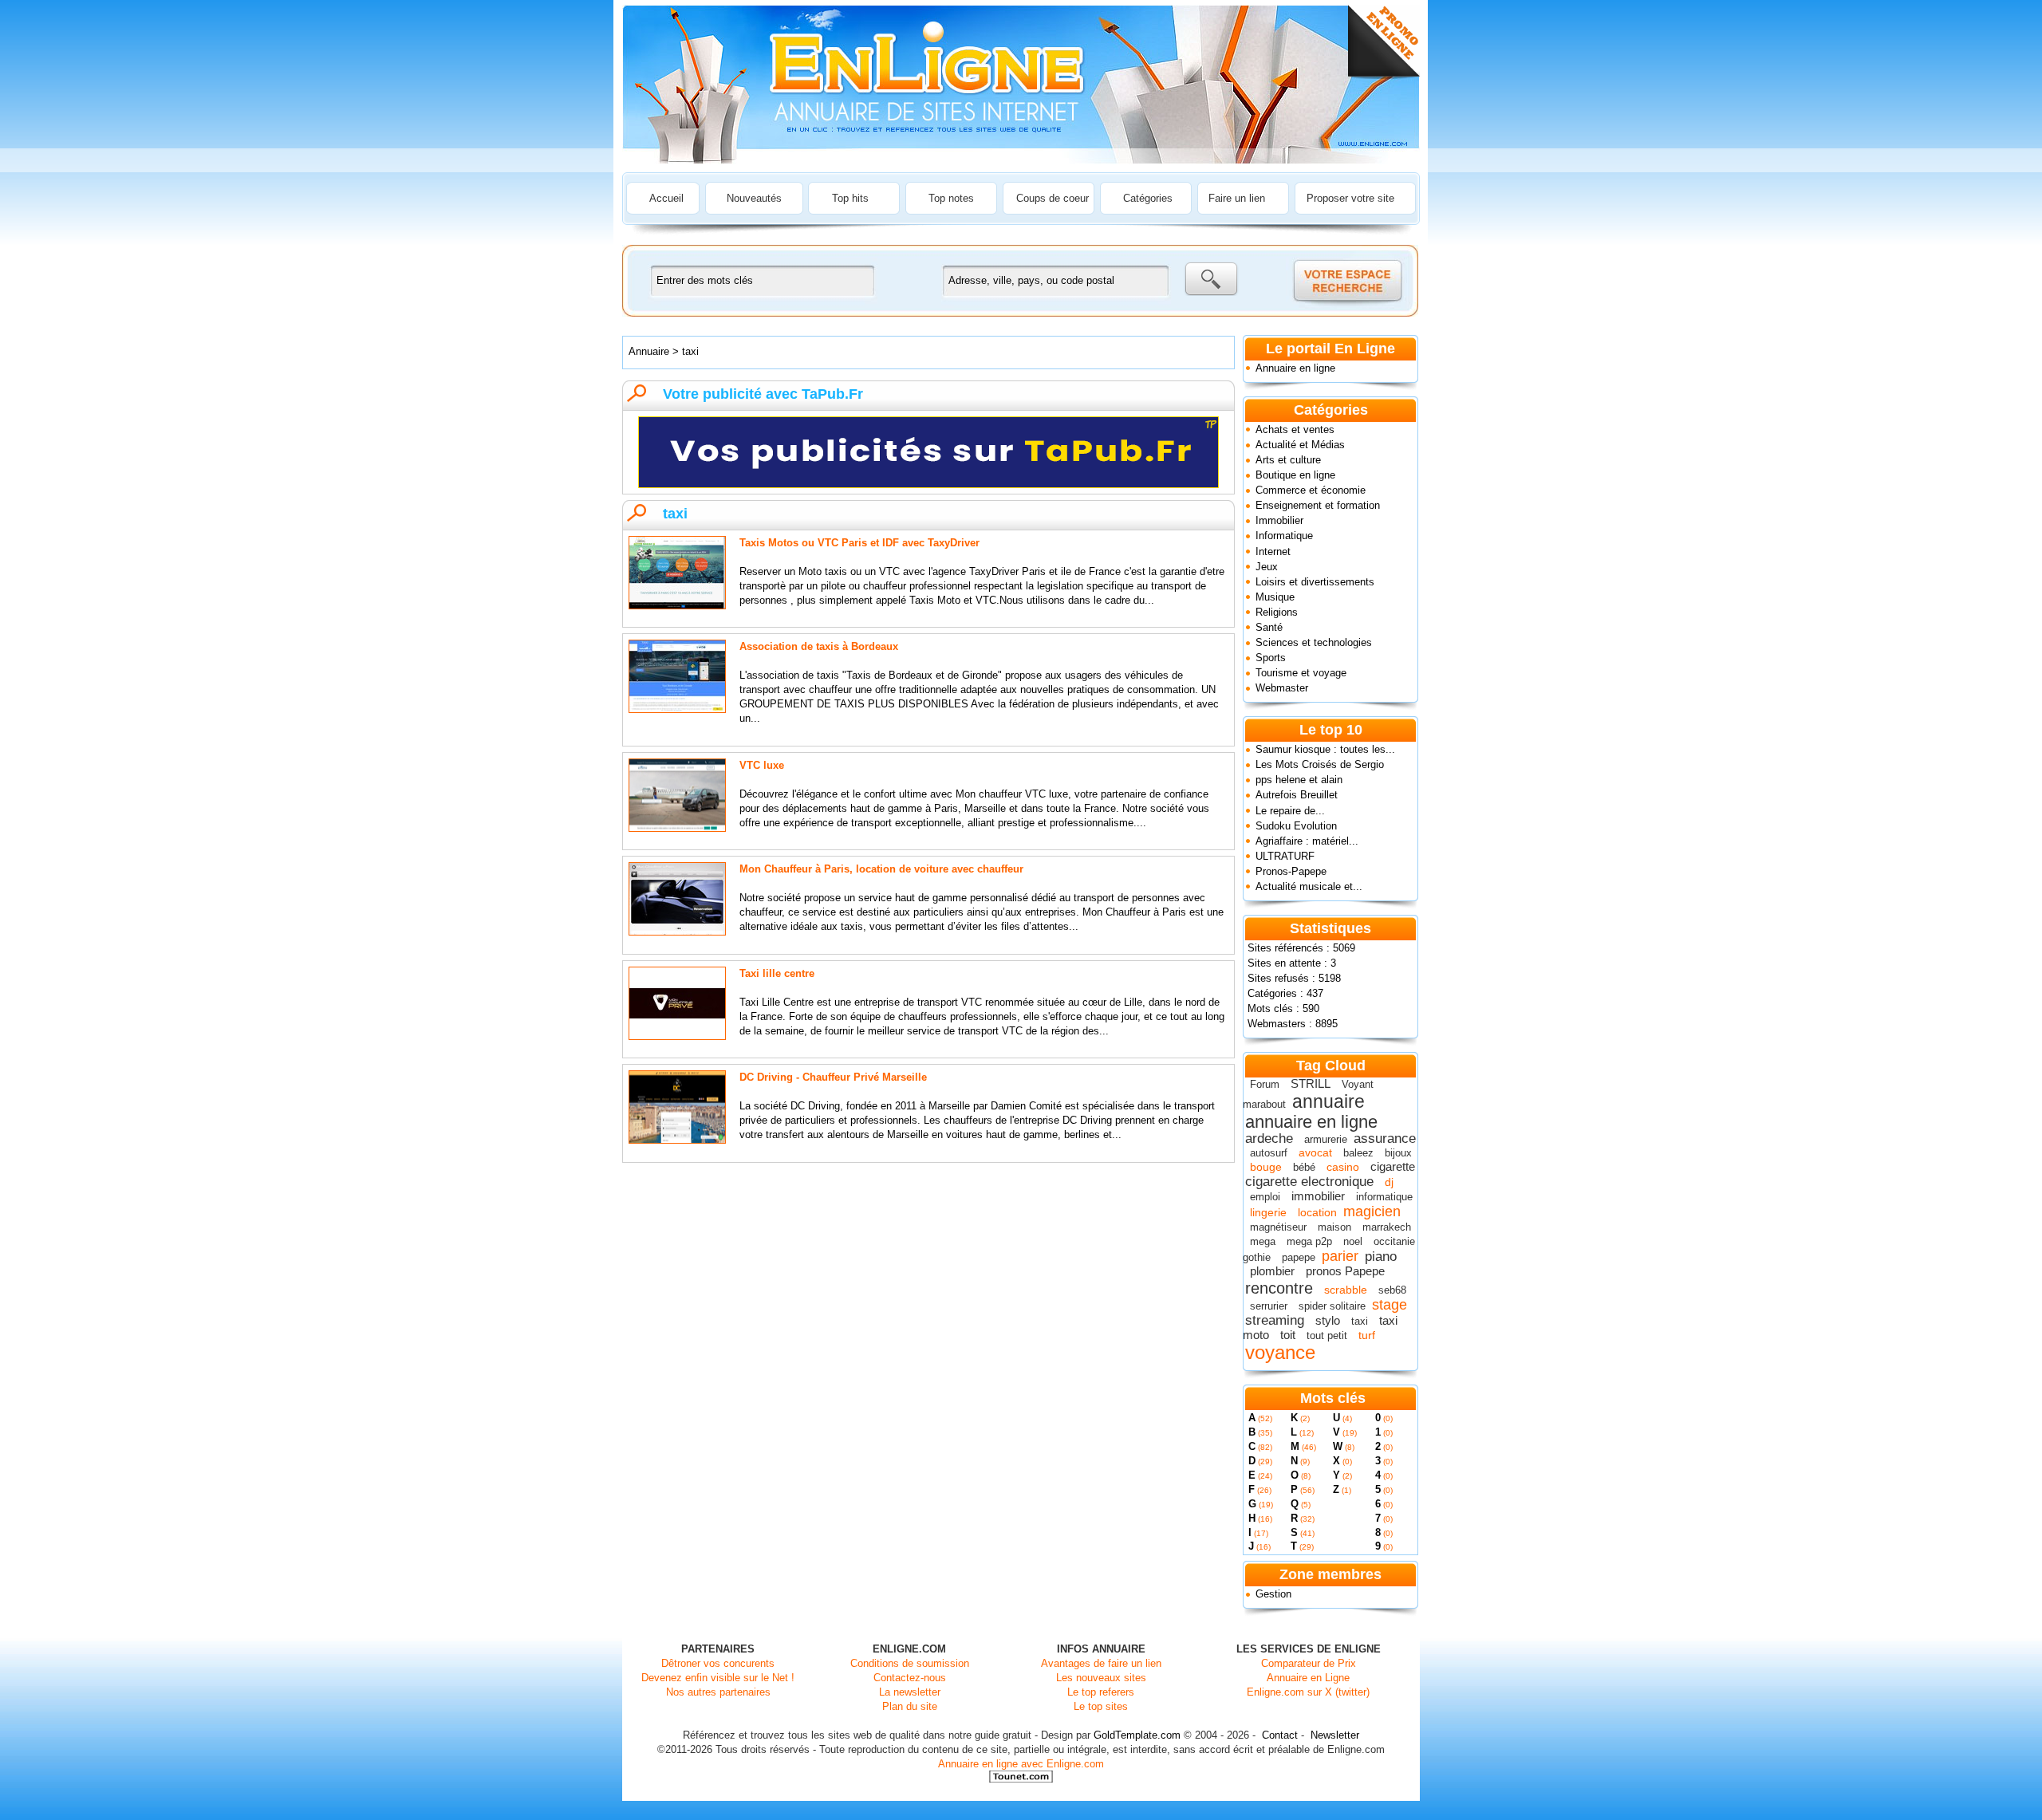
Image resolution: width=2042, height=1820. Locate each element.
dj (1389, 1182)
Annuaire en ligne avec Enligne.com (1021, 1764)
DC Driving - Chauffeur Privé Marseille (833, 1077)
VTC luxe (762, 765)
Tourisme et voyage (1301, 673)
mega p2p (1309, 1241)
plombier (1272, 1271)
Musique (1275, 597)
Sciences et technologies (1314, 642)
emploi (1265, 1197)
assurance (1385, 1138)
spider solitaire (1332, 1306)
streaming (1275, 1320)
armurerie (1326, 1139)
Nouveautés (754, 198)
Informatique (1284, 536)
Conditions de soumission (910, 1663)
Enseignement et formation (1318, 505)
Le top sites (1101, 1706)
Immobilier (1279, 520)
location (1317, 1212)
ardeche (1269, 1138)
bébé (1304, 1167)
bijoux (1398, 1153)
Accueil (666, 198)
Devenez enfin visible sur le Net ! (718, 1678)
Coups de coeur (1053, 198)
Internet (1273, 552)
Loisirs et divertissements (1315, 582)
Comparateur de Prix (1309, 1663)
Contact (1280, 1735)
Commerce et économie (1311, 490)
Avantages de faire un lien (1101, 1663)
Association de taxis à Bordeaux (819, 646)
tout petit (1327, 1335)
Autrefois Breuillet (1297, 795)
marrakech (1387, 1227)
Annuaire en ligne (1295, 368)
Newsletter (1335, 1735)
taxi (1360, 1321)
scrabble (1346, 1290)
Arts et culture (1288, 460)
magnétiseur (1278, 1227)
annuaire (1328, 1101)
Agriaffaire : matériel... (1307, 841)
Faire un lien (1237, 198)
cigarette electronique (1309, 1182)
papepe (1299, 1257)
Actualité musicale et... (1309, 886)
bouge (1266, 1167)
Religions (1277, 612)
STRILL (1311, 1083)
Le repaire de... (1290, 811)
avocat (1315, 1152)
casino (1343, 1167)
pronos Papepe (1345, 1271)
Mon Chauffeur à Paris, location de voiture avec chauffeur (881, 869)
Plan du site (910, 1706)
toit (1288, 1335)
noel (1353, 1241)
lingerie (1268, 1212)
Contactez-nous (910, 1678)
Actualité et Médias (1300, 445)
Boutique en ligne (1295, 475)
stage (1390, 1305)
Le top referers (1101, 1692)
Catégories (1148, 198)
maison (1334, 1227)
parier (1340, 1256)
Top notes (951, 198)
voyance (1280, 1352)
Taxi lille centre (777, 973)
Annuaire (649, 351)
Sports (1271, 658)
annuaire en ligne (1311, 1122)
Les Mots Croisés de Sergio (1320, 764)
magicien (1372, 1211)
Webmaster (1282, 688)
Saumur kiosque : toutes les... (1325, 749)
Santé (1269, 627)
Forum (1265, 1084)
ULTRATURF (1285, 856)
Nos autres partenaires (718, 1692)
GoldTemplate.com (1137, 1735)
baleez (1358, 1153)
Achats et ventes (1295, 429)
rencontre (1279, 1288)
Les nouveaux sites (1101, 1678)
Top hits (850, 198)
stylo (1328, 1320)
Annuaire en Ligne (1308, 1678)
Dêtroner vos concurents (718, 1663)
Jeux (1267, 567)
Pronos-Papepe (1291, 871)
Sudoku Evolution (1296, 826)
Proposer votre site (1350, 198)
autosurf (1269, 1153)
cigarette (1393, 1166)
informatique (1384, 1197)
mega (1263, 1241)
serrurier (1269, 1306)
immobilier (1318, 1196)
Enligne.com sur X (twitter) (1308, 1692)
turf (1367, 1335)
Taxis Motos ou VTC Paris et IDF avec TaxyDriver (859, 543)
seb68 (1392, 1290)
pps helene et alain (1299, 780)
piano (1381, 1257)
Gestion (1273, 1594)
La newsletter (910, 1692)
